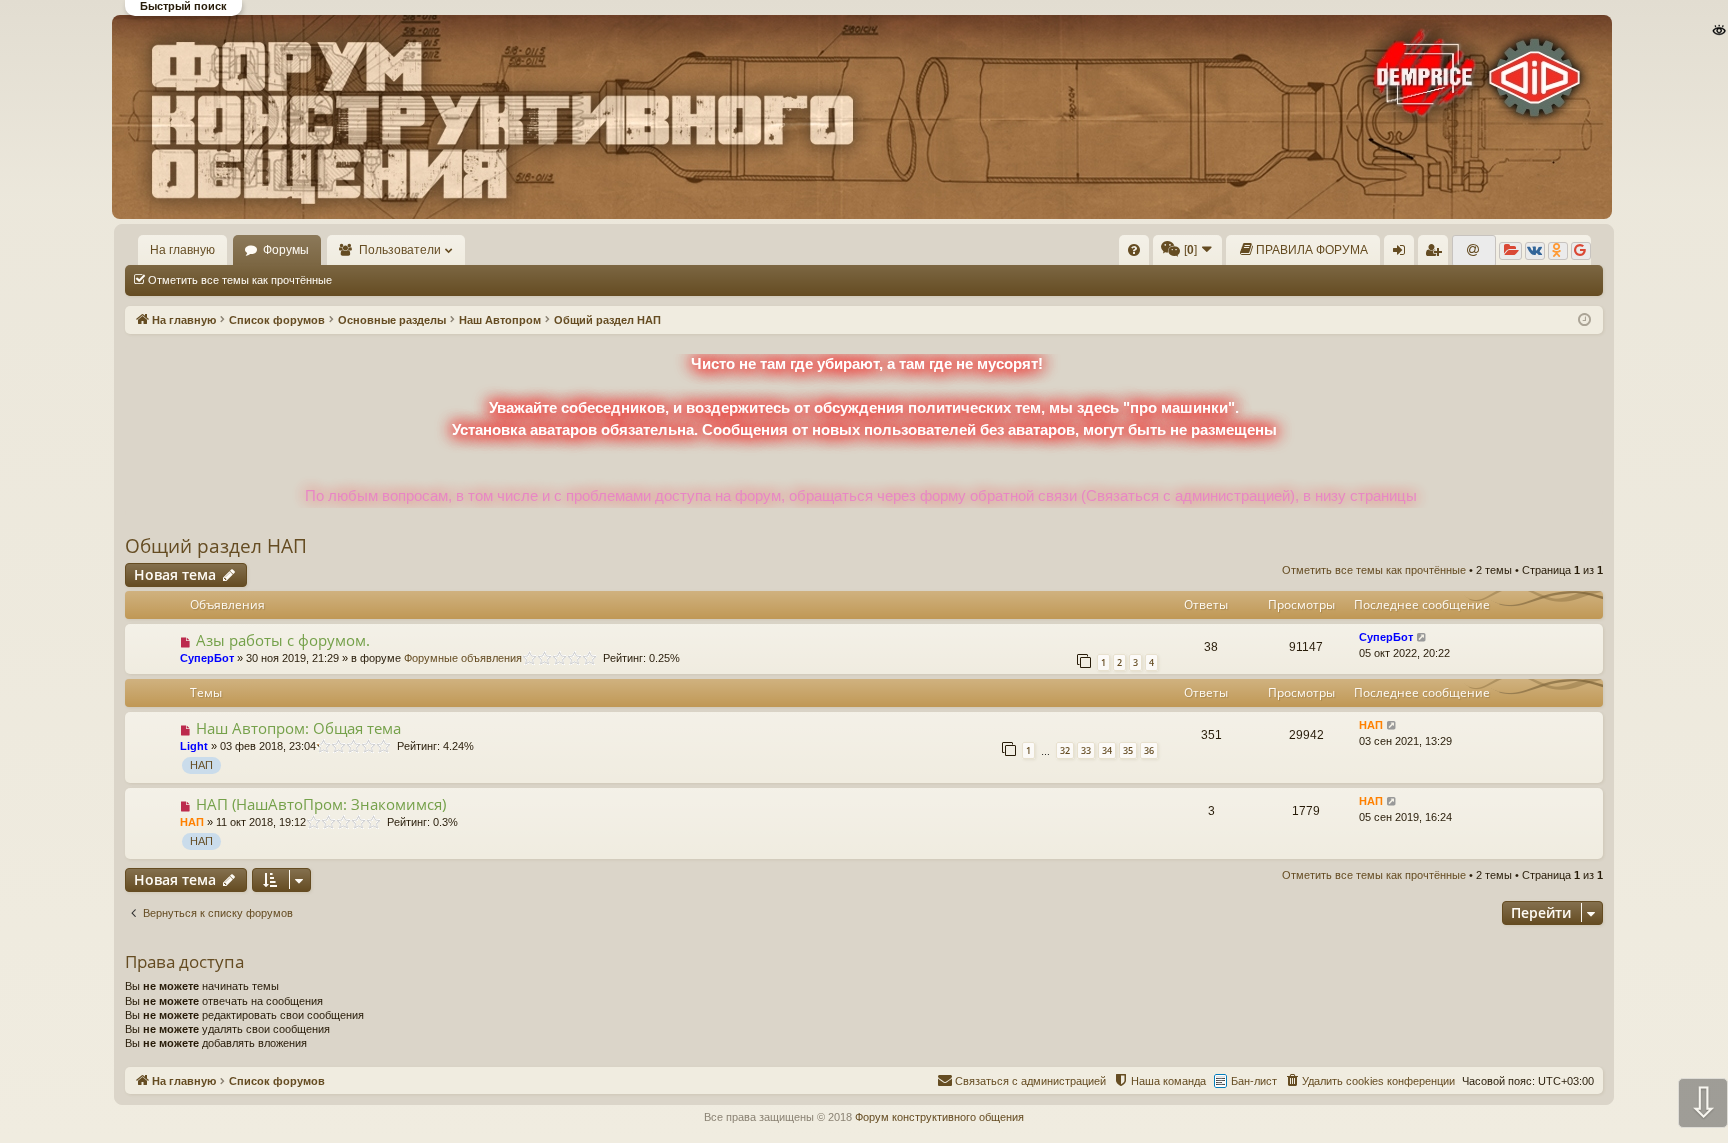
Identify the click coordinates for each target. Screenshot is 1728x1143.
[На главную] (863, 117)
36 (1149, 750)
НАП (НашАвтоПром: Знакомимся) (321, 804)
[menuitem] (1134, 250)
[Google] (1581, 251)
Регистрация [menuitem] (1437, 254)
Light (194, 746)
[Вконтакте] (1535, 251)
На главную (182, 250)
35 (1128, 750)
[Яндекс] (1510, 251)
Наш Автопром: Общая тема (298, 728)
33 (1086, 750)
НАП (201, 765)
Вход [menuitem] (1403, 254)
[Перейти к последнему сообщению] (1422, 637)
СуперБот (207, 658)
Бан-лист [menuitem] (1254, 1081)
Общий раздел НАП (216, 546)
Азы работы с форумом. (283, 640)
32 (1065, 750)
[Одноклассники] (1558, 251)
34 (1107, 750)
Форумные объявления (463, 658)
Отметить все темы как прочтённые (240, 280)
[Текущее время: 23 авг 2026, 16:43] (1584, 320)
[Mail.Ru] (1474, 251)
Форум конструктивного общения (939, 1117)
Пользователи (400, 250)
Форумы (286, 250)
